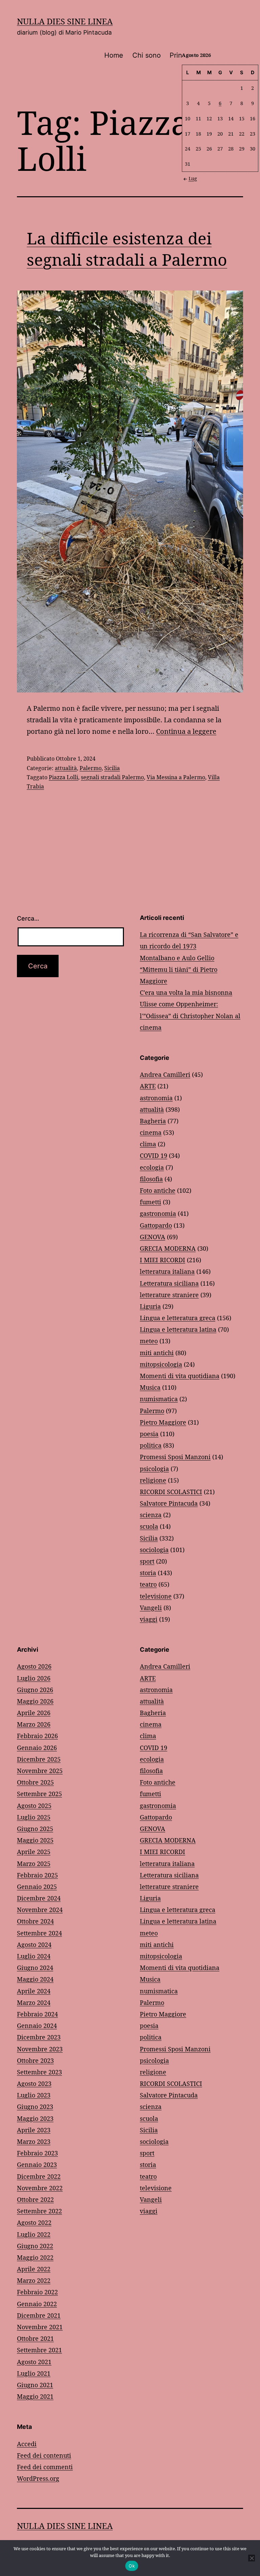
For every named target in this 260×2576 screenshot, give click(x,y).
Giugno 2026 (35, 1690)
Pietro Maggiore (163, 1422)
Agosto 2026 (34, 1666)
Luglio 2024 (34, 1956)
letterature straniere (169, 1295)
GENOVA (153, 1237)
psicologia (154, 1469)
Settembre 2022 (39, 2211)
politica (151, 1445)
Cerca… (28, 918)
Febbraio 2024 (37, 2014)
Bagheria (153, 1121)
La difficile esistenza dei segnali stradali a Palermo (127, 249)
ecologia (152, 1167)
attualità (66, 768)
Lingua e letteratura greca (178, 1318)
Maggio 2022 (35, 2257)
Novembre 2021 (40, 2327)
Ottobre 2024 (35, 1921)
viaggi (149, 1619)
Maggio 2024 (35, 1979)
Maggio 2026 (35, 1701)
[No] (252, 2558)
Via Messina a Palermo (176, 777)
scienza (151, 1515)
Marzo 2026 (34, 1724)
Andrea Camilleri (165, 1074)
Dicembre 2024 (39, 1898)
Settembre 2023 (39, 2072)
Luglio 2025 (34, 1817)
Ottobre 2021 (35, 2338)
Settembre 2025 (39, 1794)
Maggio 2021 (35, 2396)
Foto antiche (158, 1190)
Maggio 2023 (35, 2118)
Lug (193, 178)
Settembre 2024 (39, 1933)
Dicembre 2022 (39, 2176)
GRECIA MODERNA (168, 1248)
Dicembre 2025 (39, 1759)
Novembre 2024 (40, 1910)
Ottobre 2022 (35, 2199)
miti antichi (157, 1353)
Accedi (27, 2444)
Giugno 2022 (35, 2246)
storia (148, 1573)
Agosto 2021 (34, 2362)
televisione (156, 1596)
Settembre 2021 (39, 2350)
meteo (149, 1341)
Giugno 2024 (35, 1968)
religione (153, 1480)
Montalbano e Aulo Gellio (177, 958)
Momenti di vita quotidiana (180, 1376)
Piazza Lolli (63, 777)
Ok (132, 2566)
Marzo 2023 (34, 2141)
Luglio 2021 (34, 2373)
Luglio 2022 (34, 2234)
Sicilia (112, 768)
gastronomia (158, 1213)
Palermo (91, 768)
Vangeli (151, 1608)
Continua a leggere (186, 731)
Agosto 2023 (34, 2084)
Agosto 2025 (34, 1806)
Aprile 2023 (34, 2130)
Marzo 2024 (34, 2003)
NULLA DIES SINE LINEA (65, 21)
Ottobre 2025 (35, 1782)
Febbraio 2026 (37, 1736)
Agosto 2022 (34, 2222)
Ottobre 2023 (35, 2060)
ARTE (148, 1086)
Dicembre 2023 (39, 2037)
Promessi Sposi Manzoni (175, 1457)
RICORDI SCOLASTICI (171, 1492)
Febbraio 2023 (37, 2153)
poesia (149, 1434)
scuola (149, 1526)
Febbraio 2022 (37, 2292)
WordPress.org (38, 2478)
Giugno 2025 (35, 1829)
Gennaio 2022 (37, 2304)
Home (114, 55)
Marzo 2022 (34, 2280)
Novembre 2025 (40, 1771)
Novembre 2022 (40, 2188)
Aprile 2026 (34, 1713)
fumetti (150, 1202)
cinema (151, 1132)
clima (148, 1144)
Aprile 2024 (34, 1991)
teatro (148, 1584)
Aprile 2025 (34, 1852)
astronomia (156, 1098)
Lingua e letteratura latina (178, 1329)
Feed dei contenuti (44, 2455)
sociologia (154, 1550)
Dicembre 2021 (39, 2315)
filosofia (151, 1179)
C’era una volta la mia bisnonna (186, 992)
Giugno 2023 (35, 2107)
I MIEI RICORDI (162, 1260)
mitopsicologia (161, 1364)
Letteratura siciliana (169, 1283)
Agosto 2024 (34, 1945)
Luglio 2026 (34, 1678)
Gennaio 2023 (37, 2165)
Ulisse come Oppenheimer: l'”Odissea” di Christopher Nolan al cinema (190, 1015)
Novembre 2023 (40, 2049)
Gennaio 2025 (37, 1887)
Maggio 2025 (35, 1840)
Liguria (150, 1306)
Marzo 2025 (34, 1864)
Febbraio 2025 (37, 1875)
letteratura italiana (167, 1271)
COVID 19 (154, 1155)
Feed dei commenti (45, 2467)
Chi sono (147, 55)
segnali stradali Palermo (112, 777)
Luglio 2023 (34, 2095)
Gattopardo (156, 1225)
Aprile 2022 (34, 2269)
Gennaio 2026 (37, 1748)
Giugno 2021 (35, 2385)
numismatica (159, 1399)
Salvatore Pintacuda (169, 1503)
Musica (150, 1387)
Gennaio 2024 (37, 2026)
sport (147, 1561)
